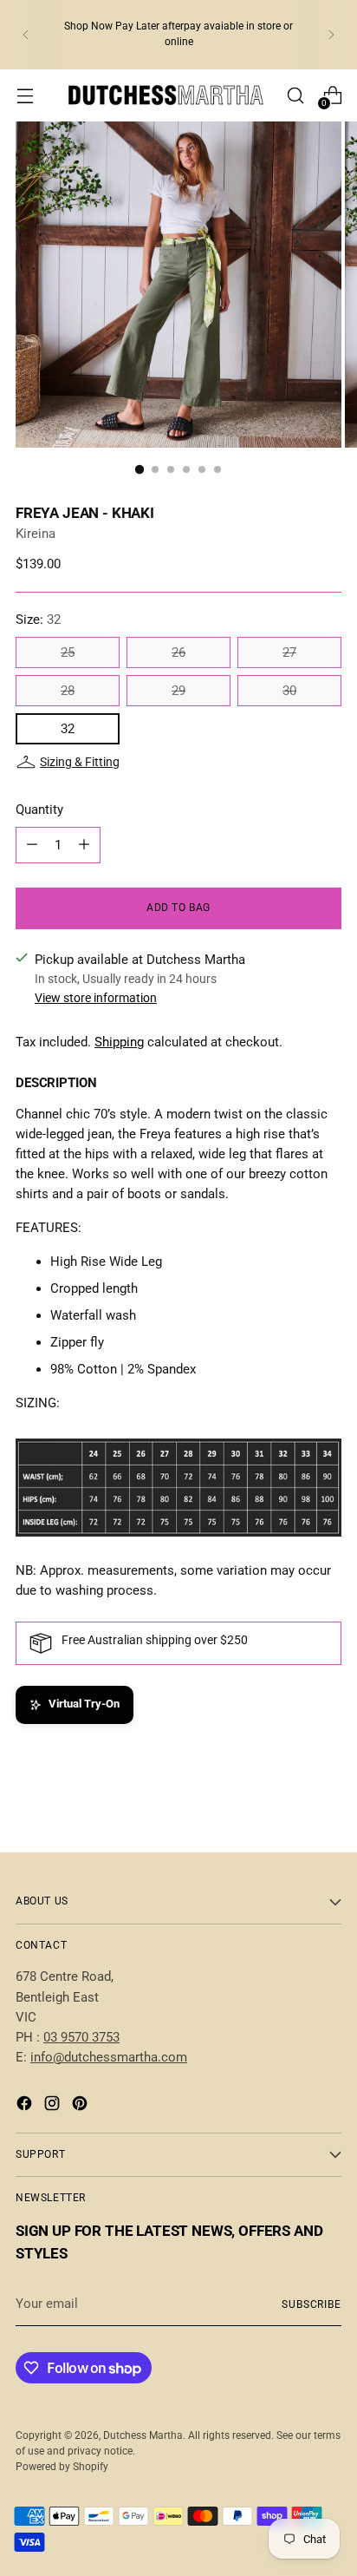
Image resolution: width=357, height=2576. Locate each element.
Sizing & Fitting (80, 762)
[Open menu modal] (25, 95)
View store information (96, 998)
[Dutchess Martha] (168, 95)
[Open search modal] (295, 95)
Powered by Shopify (62, 2467)
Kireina (36, 534)
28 (68, 691)
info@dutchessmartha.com (109, 2057)
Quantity (39, 810)
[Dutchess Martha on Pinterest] (81, 2106)
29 (178, 691)
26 (178, 652)
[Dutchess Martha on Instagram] (54, 2106)
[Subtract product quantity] (32, 845)
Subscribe (312, 2304)
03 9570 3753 (81, 2037)
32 (68, 729)
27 (289, 652)
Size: (38, 619)
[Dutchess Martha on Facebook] (26, 2106)
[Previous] (26, 35)
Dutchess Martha (143, 2435)
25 (68, 652)
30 (289, 691)
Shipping (119, 1042)
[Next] (331, 35)
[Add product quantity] (84, 845)
